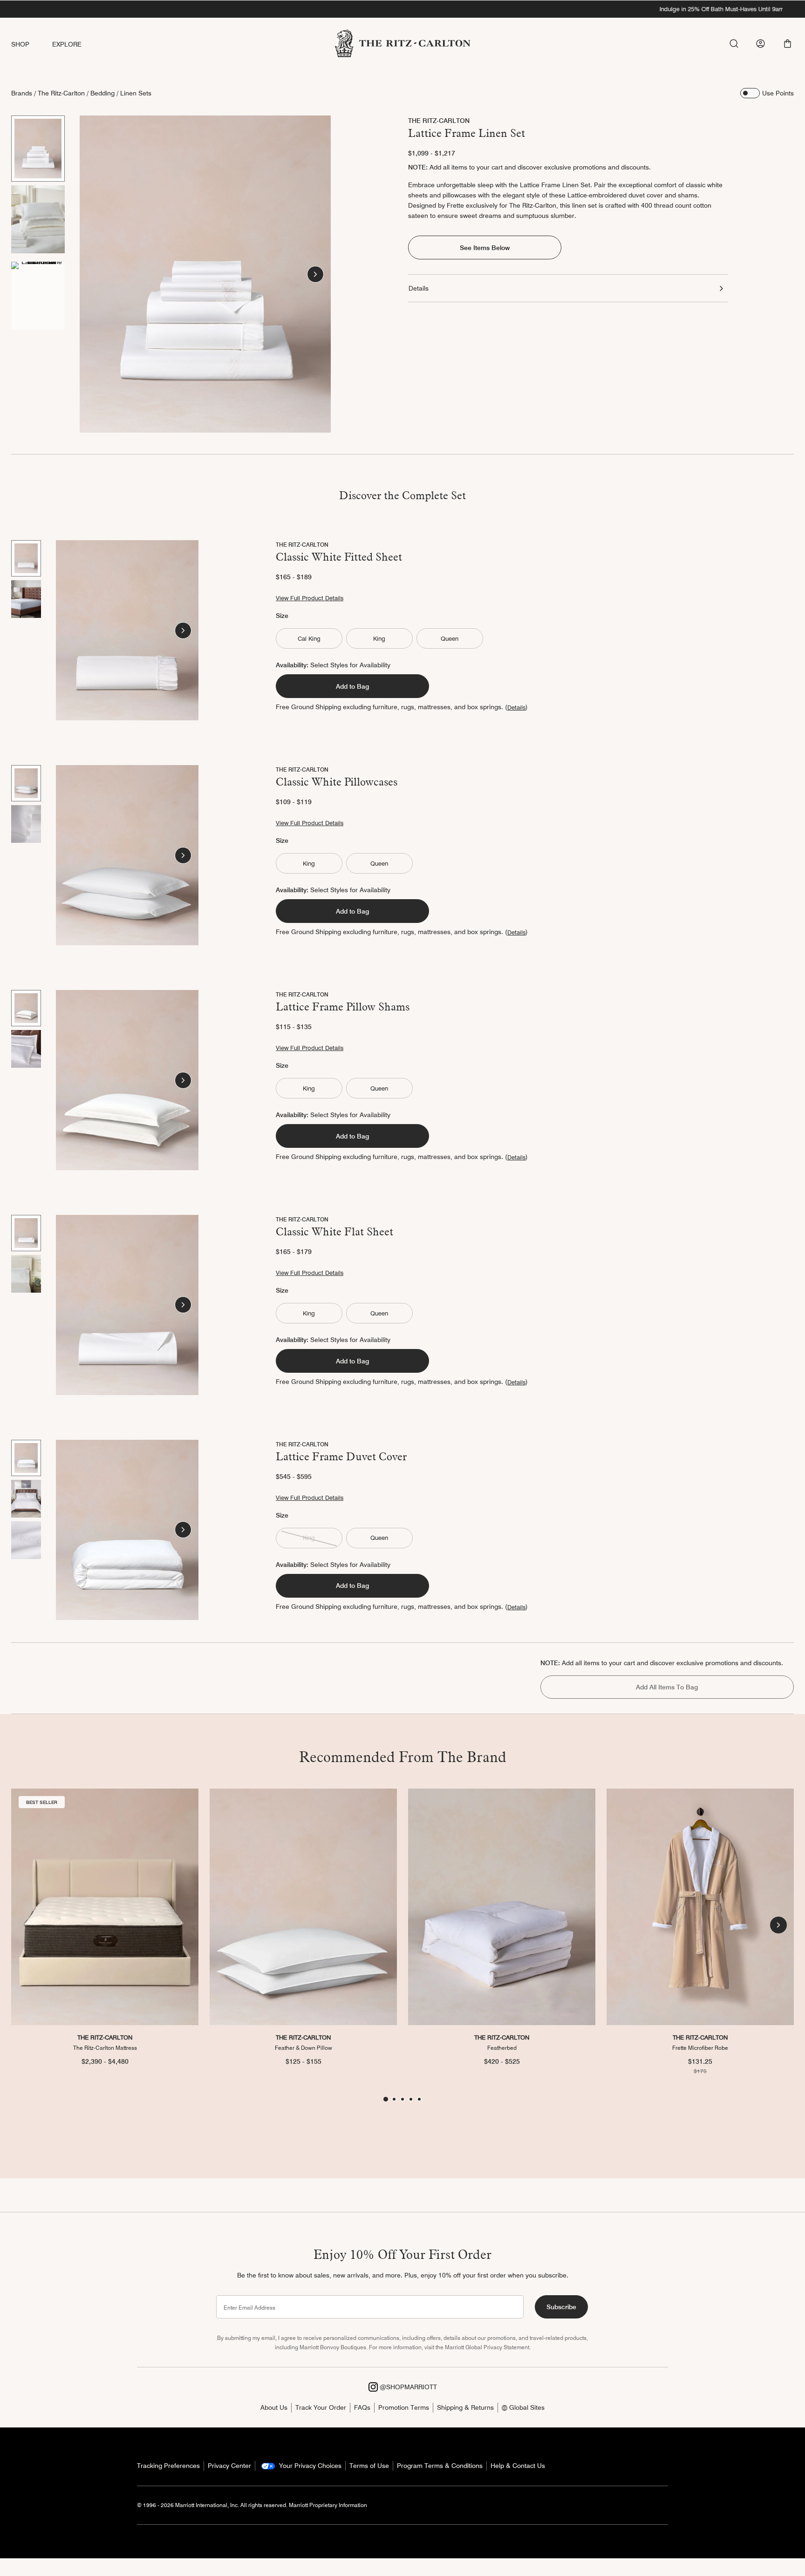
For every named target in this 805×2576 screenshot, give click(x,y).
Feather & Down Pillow (304, 2048)
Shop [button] (20, 44)
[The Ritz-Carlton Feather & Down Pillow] (303, 1907)
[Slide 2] (38, 219)
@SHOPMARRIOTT (407, 2387)
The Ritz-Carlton (61, 93)
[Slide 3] (38, 296)
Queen (450, 638)
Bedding (102, 93)
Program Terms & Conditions (440, 2466)
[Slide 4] (411, 2099)
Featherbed (502, 2048)
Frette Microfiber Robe (700, 2048)
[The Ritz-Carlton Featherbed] (502, 1907)
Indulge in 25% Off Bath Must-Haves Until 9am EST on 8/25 (402, 9)
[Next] (315, 274)
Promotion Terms (404, 2407)
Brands (22, 93)
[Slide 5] (419, 2099)
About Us (274, 2407)
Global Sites (526, 2407)
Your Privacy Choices (309, 2466)
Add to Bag (352, 686)
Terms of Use (369, 2466)
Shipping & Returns (465, 2407)
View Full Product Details (310, 598)
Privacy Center (229, 2466)
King (379, 638)
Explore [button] (67, 44)
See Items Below (485, 248)
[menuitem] (32, 44)
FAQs (362, 2407)
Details (419, 288)
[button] (788, 44)
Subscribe (561, 2307)
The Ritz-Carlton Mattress (105, 2048)
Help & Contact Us (518, 2466)
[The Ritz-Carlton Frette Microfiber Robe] (700, 1907)
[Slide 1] (38, 149)
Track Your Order (321, 2407)
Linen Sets (136, 93)
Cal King (309, 638)
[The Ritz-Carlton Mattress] (105, 1907)
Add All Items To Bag (667, 1687)
